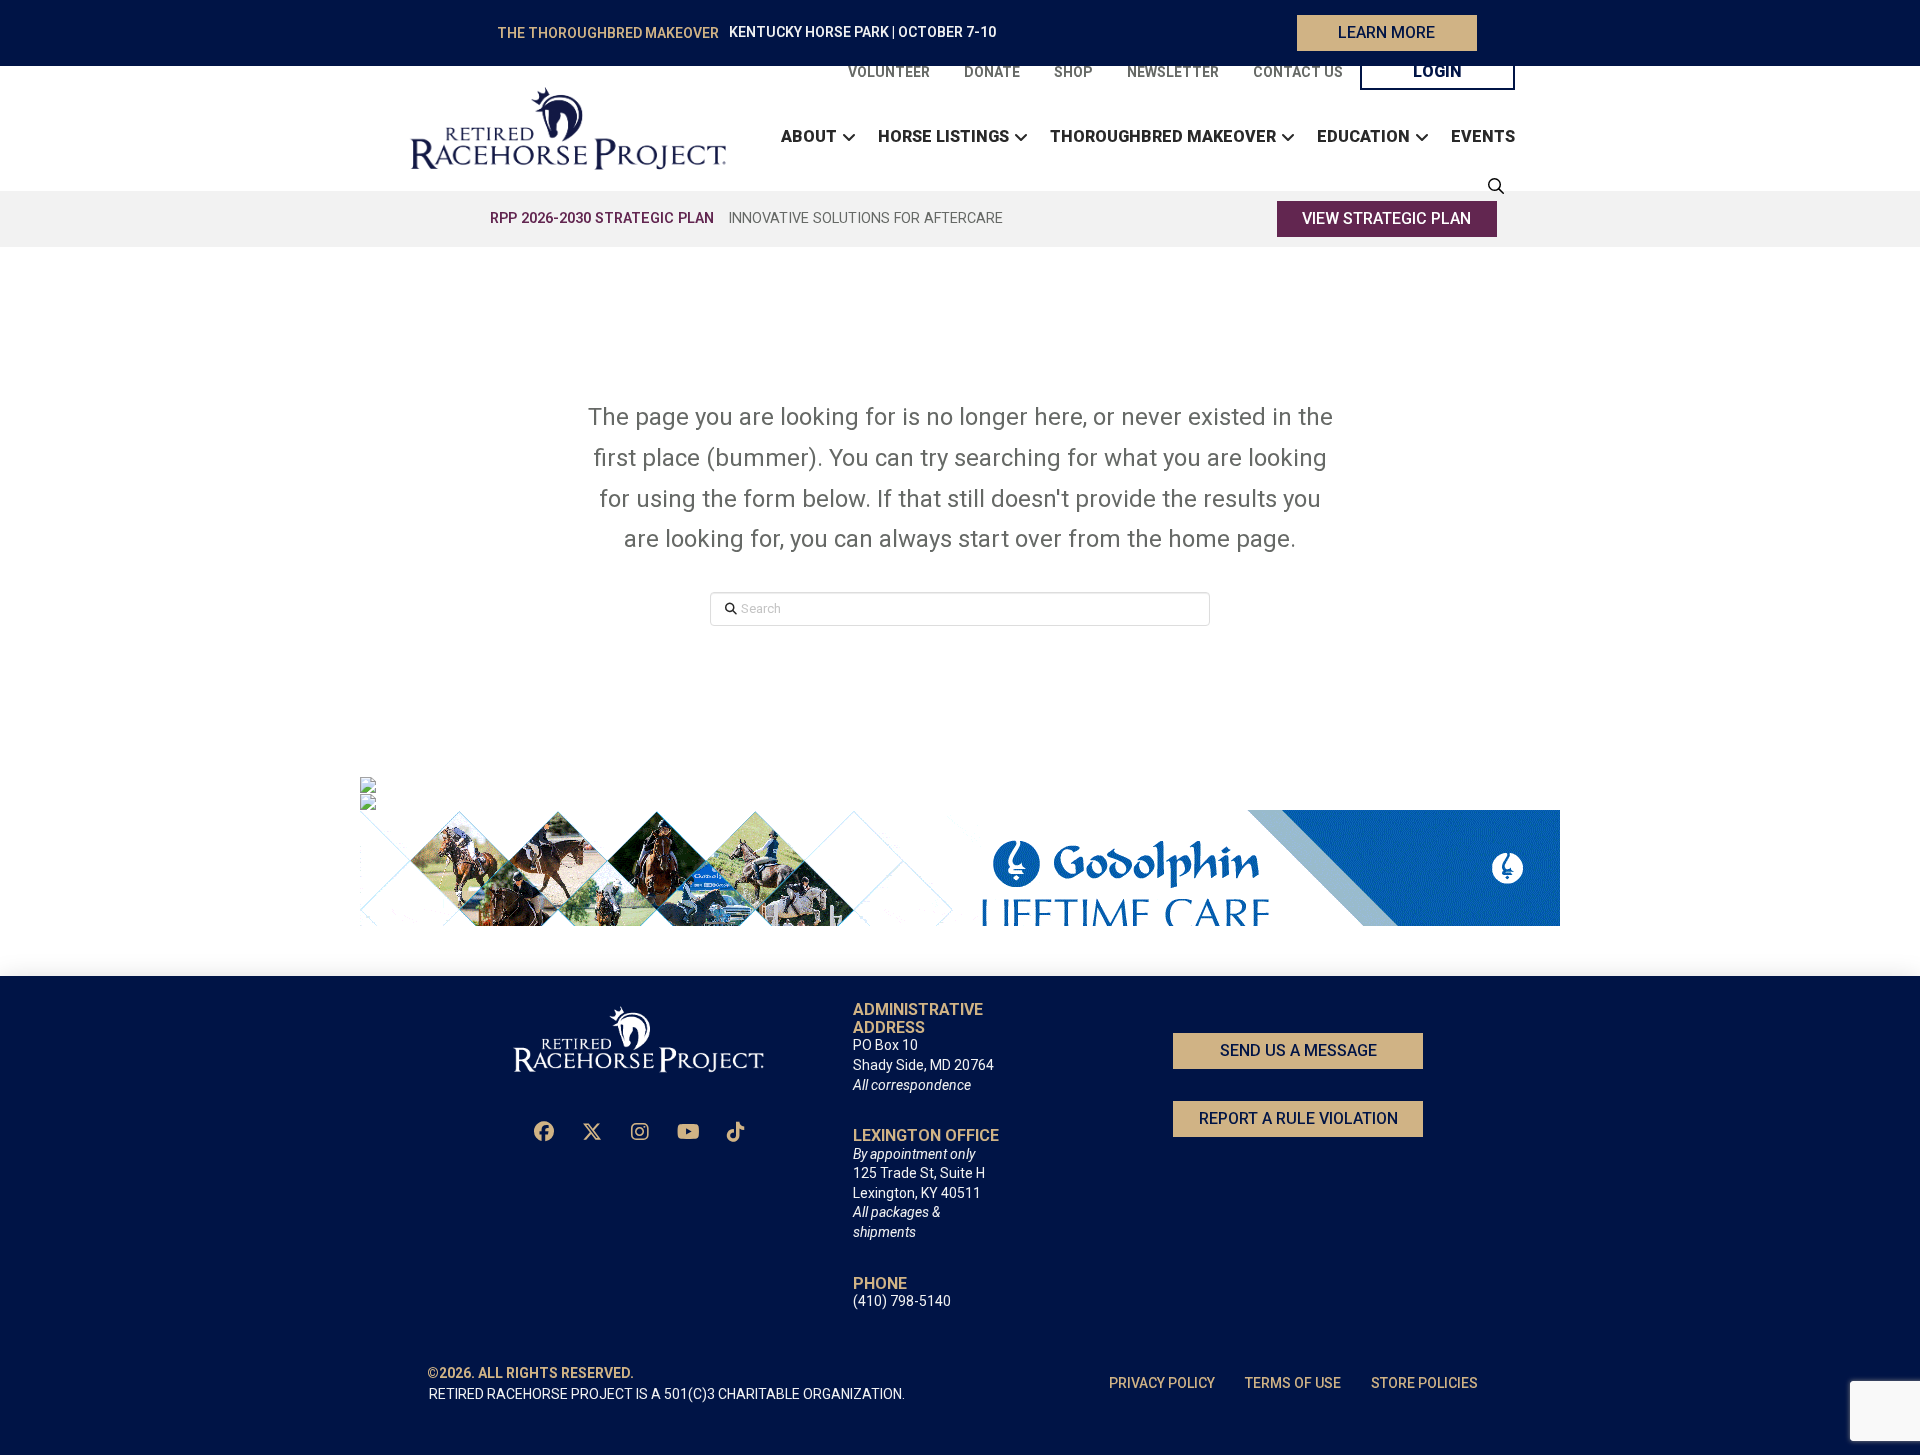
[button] (1491, 186)
